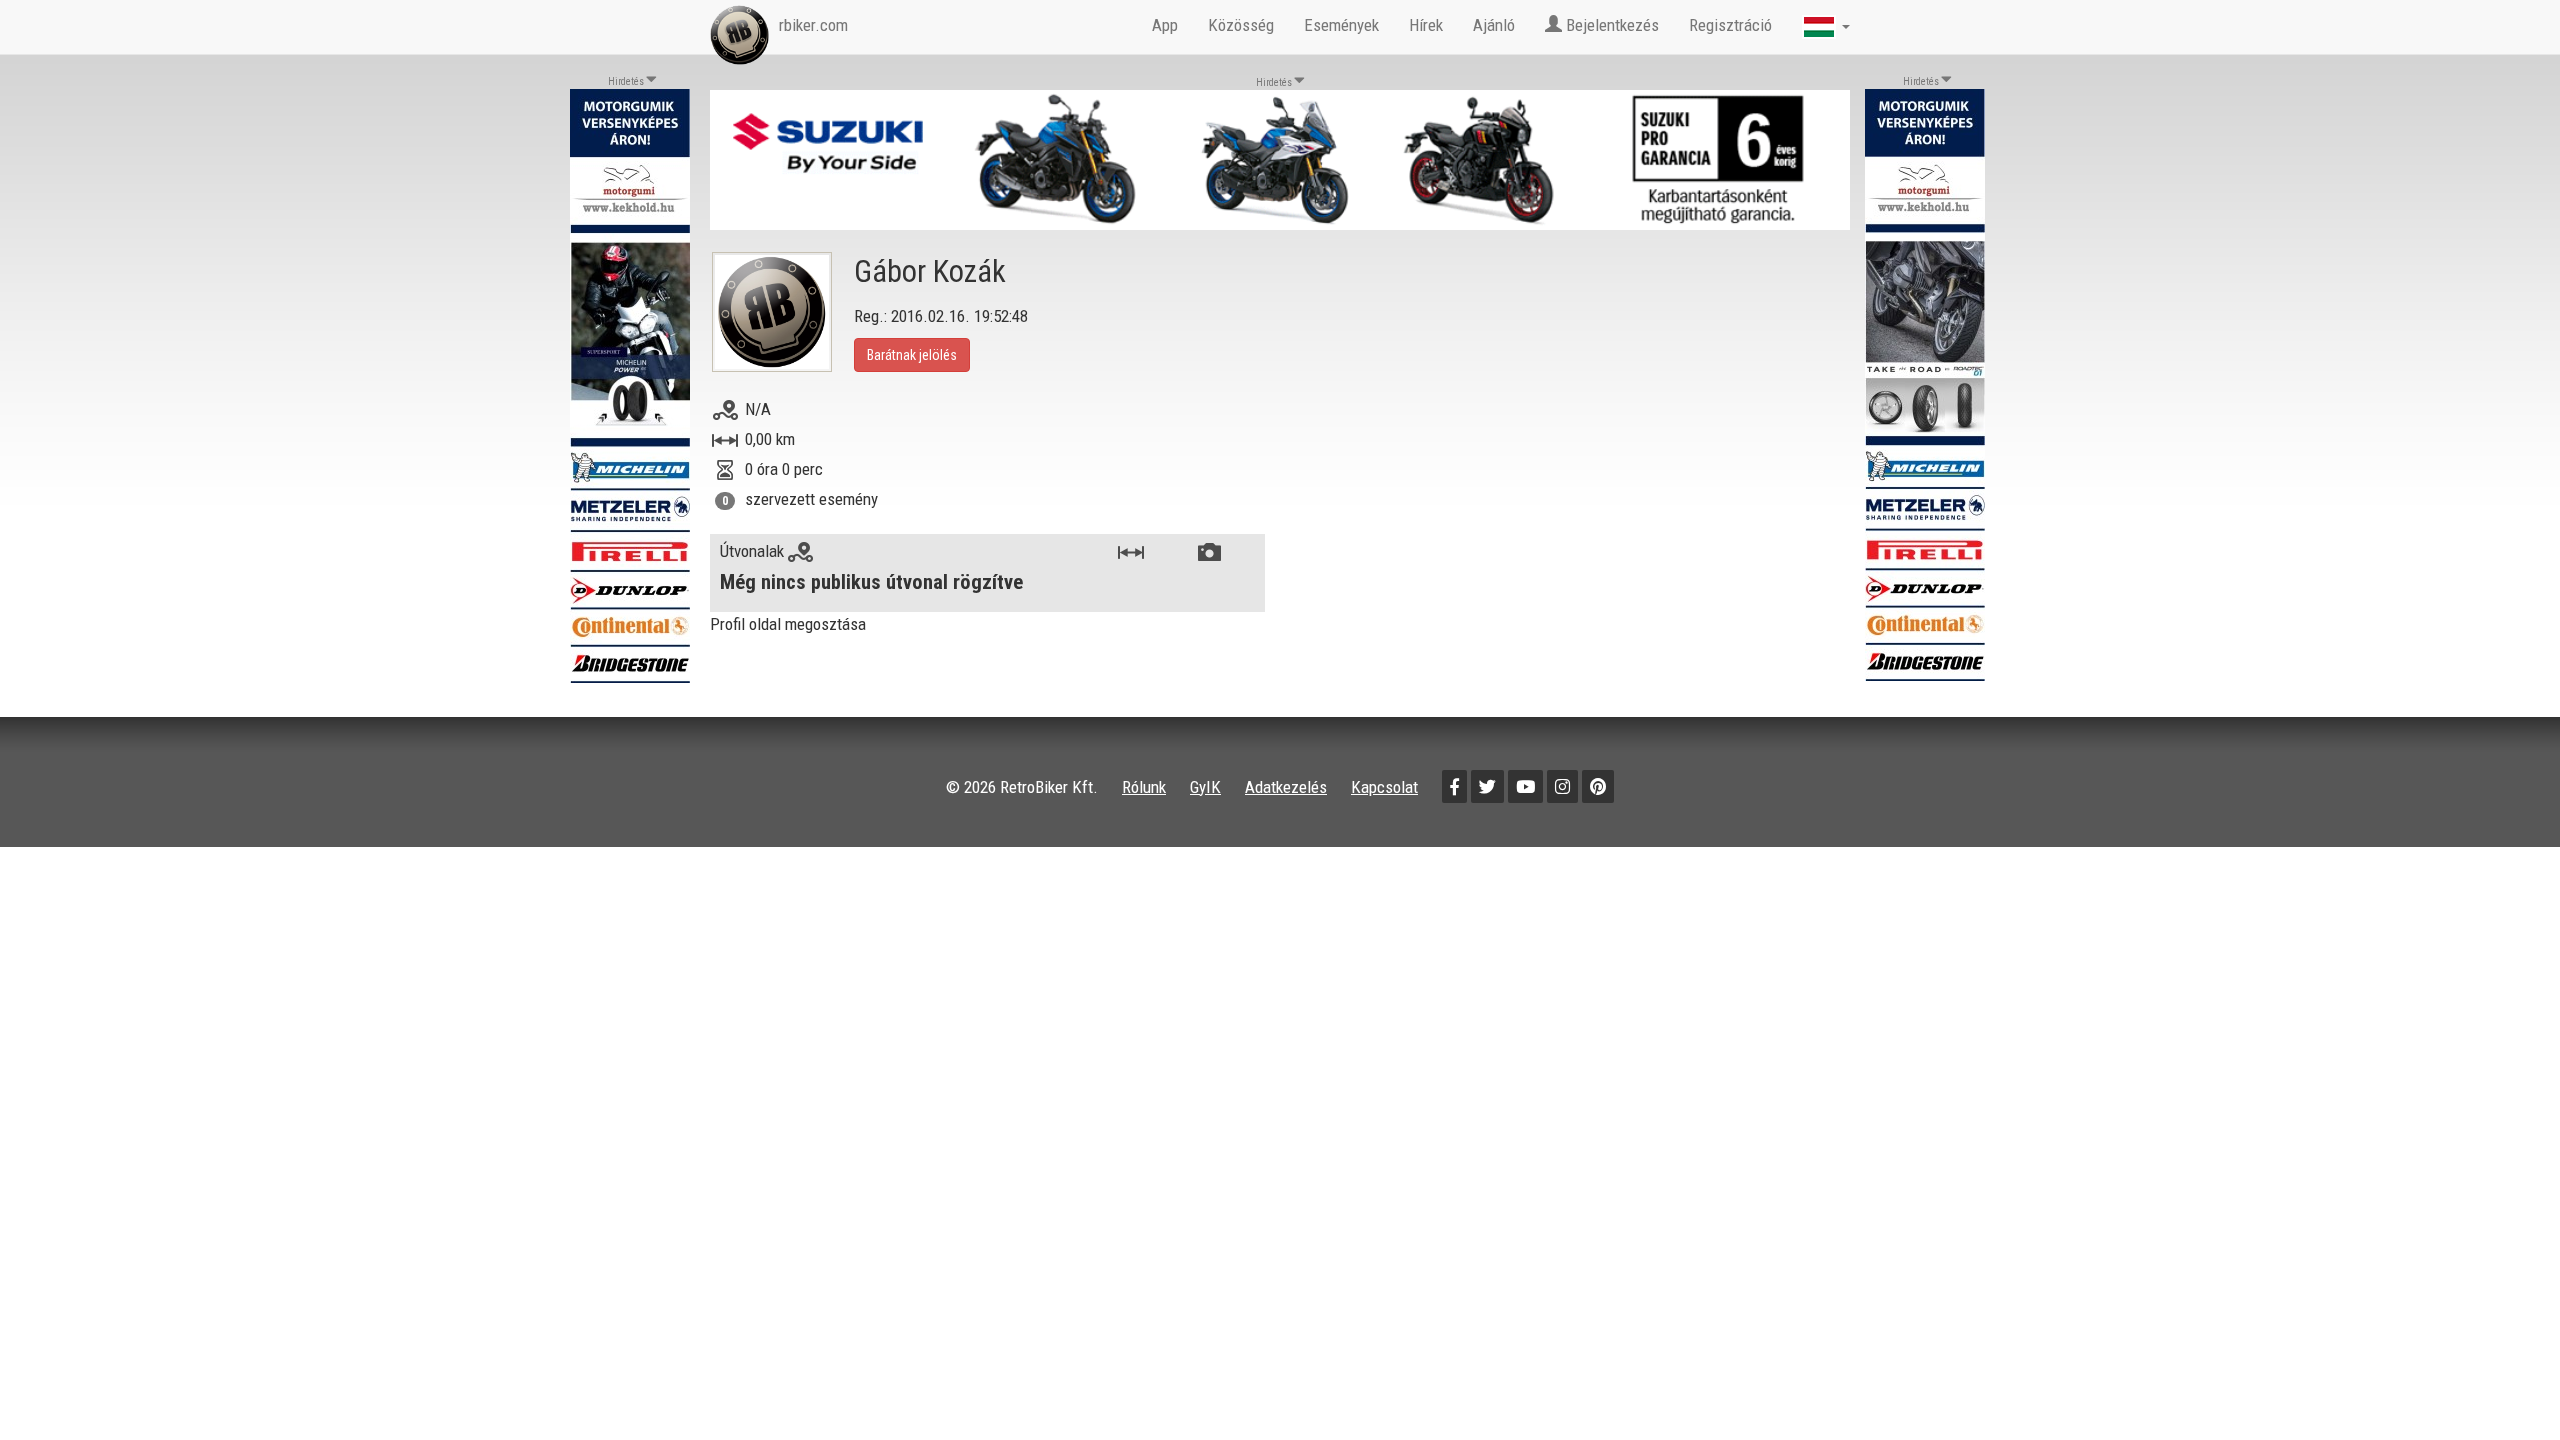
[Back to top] (2502, 1382)
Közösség (1241, 25)
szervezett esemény (811, 499)
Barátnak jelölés (912, 355)
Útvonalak (754, 551)
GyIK (1205, 787)
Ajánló (1494, 25)
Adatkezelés (1286, 787)
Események (1341, 25)
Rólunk (1144, 787)
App (1165, 25)
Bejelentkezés (1610, 25)
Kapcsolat (1384, 787)
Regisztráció (1730, 25)
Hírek (1426, 25)
